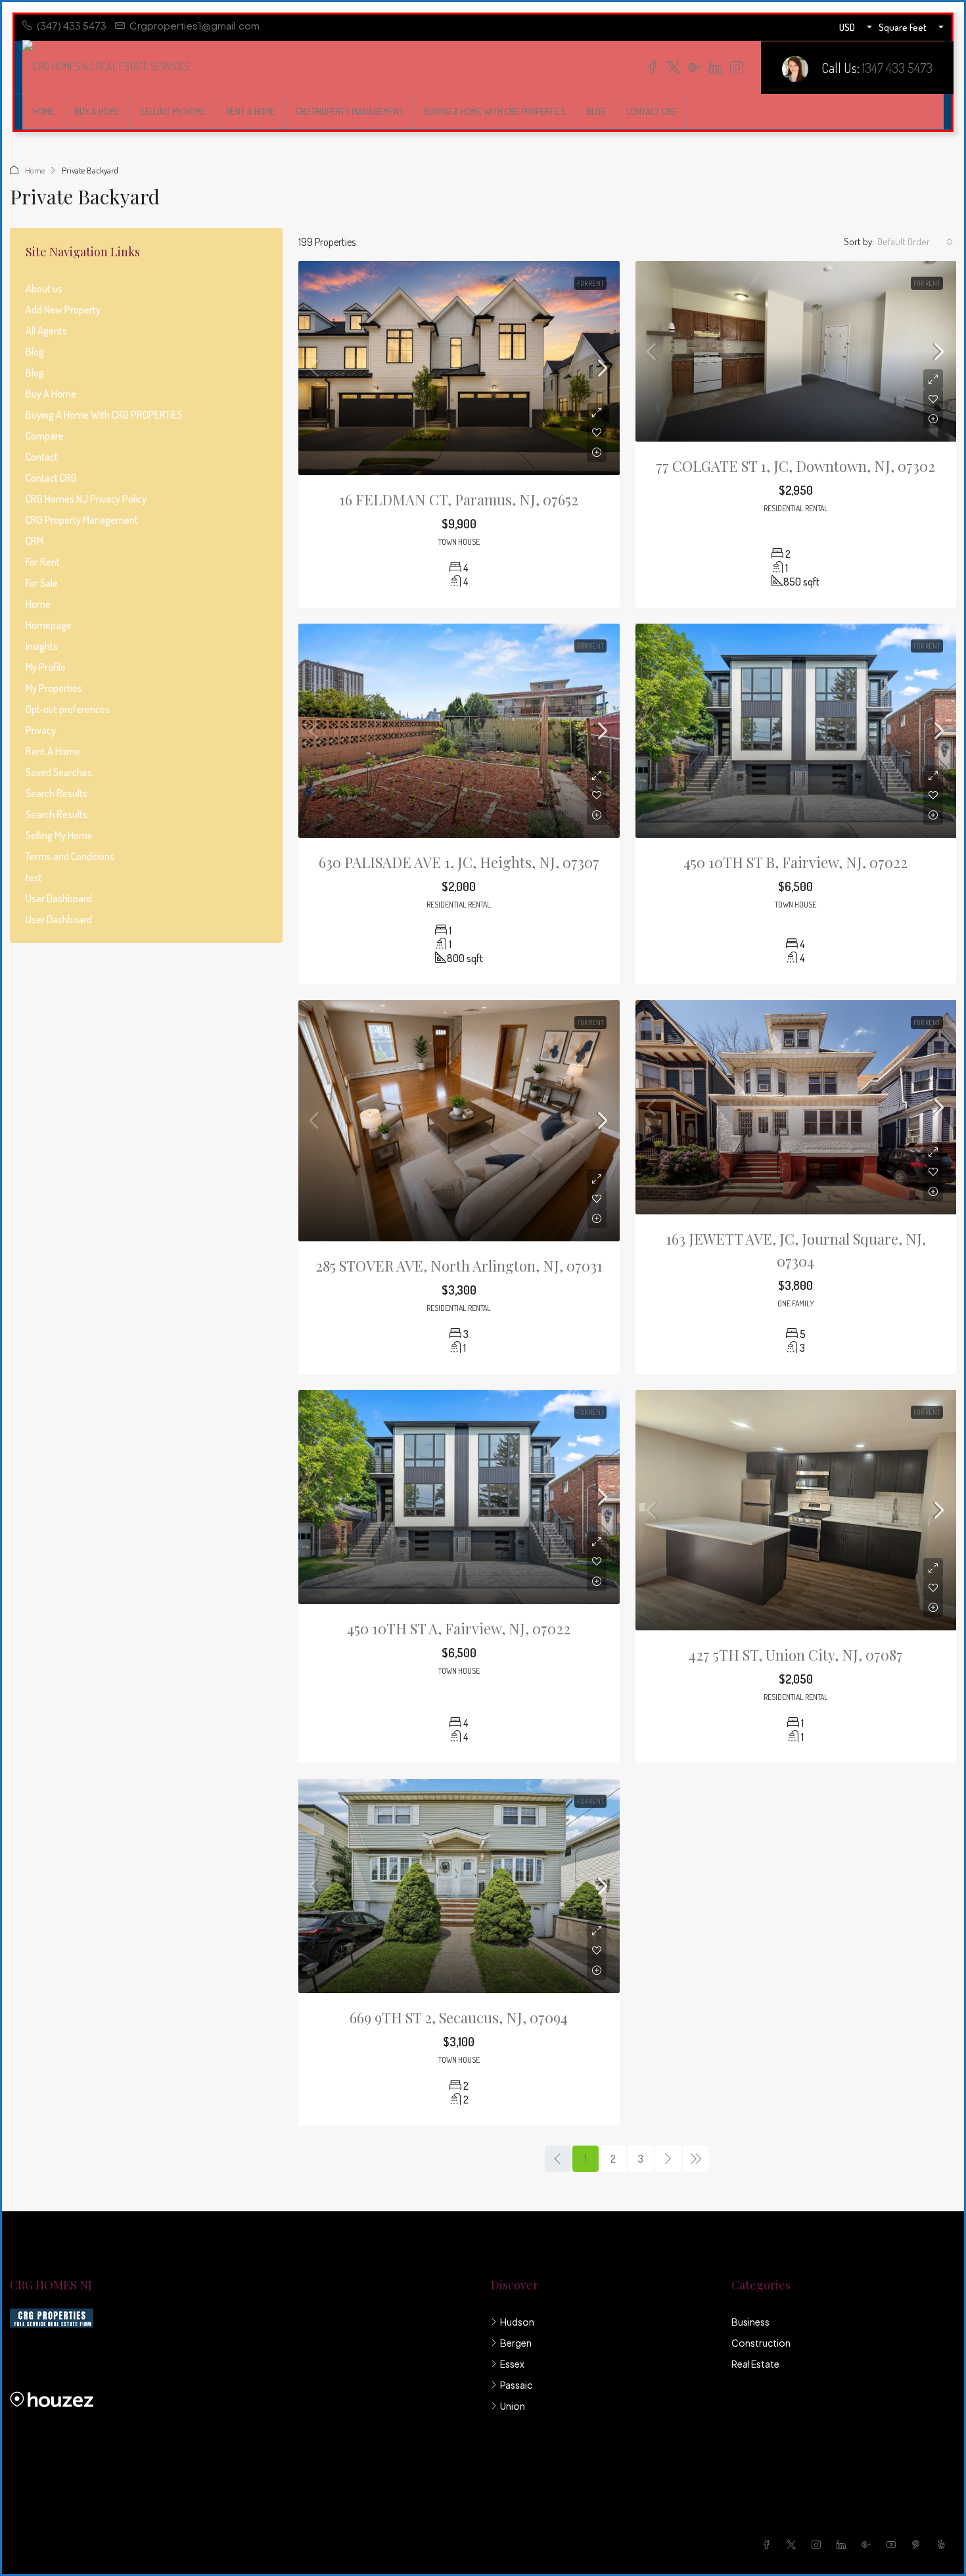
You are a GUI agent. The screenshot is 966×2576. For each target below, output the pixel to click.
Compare (45, 436)
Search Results (57, 793)
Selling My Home (173, 111)
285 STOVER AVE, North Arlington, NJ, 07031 (459, 1266)
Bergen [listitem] (516, 2343)
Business (750, 2322)
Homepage (49, 625)
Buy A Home (97, 111)
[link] (459, 368)
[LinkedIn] (844, 2544)
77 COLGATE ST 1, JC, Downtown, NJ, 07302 (795, 466)
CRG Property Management (350, 111)
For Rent (590, 283)
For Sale (42, 583)
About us (44, 288)
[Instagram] (819, 2544)
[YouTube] (894, 2544)
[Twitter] (794, 2544)
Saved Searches (59, 772)
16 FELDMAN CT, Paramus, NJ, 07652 (459, 499)
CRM (34, 541)
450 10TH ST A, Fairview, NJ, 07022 (459, 1628)
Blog (596, 111)
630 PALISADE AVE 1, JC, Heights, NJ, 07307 (459, 862)
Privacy (41, 730)
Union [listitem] (513, 2406)
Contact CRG (651, 111)
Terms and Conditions (70, 856)
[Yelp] (944, 2544)
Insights (42, 646)
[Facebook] (769, 2544)
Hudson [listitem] (517, 2322)
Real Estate (755, 2364)
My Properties (54, 688)
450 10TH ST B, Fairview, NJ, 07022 (795, 862)
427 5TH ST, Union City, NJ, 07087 (796, 1655)
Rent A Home (251, 111)
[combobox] (915, 242)
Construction (761, 2343)
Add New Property (63, 310)
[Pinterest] (919, 2544)
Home (43, 111)
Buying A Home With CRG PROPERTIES (495, 111)
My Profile (46, 667)
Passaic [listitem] (516, 2385)
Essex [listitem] (512, 2364)
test (34, 877)
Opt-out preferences (68, 709)
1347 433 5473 (897, 67)
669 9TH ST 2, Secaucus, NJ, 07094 (459, 2017)
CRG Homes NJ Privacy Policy (86, 499)
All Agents (46, 331)
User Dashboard (59, 898)
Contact (42, 457)
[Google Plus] (869, 2544)
